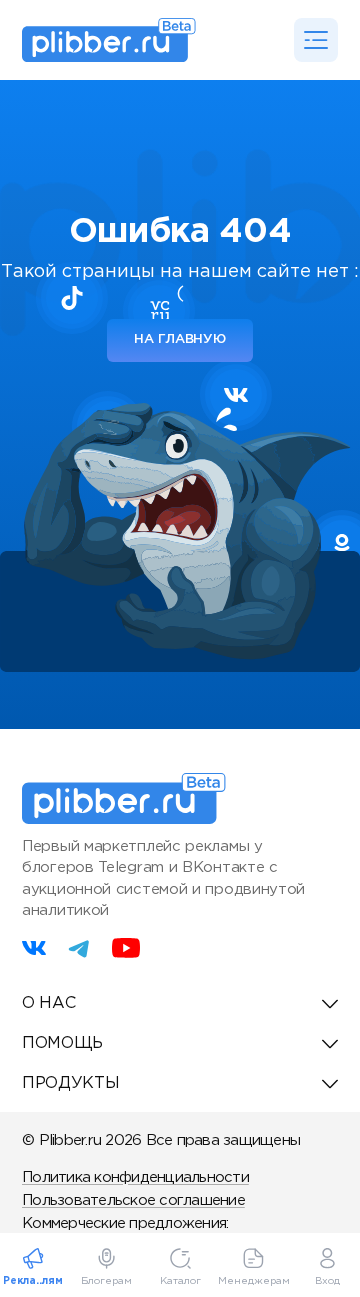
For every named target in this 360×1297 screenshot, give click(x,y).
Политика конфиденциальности (135, 1177)
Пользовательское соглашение (133, 1200)
